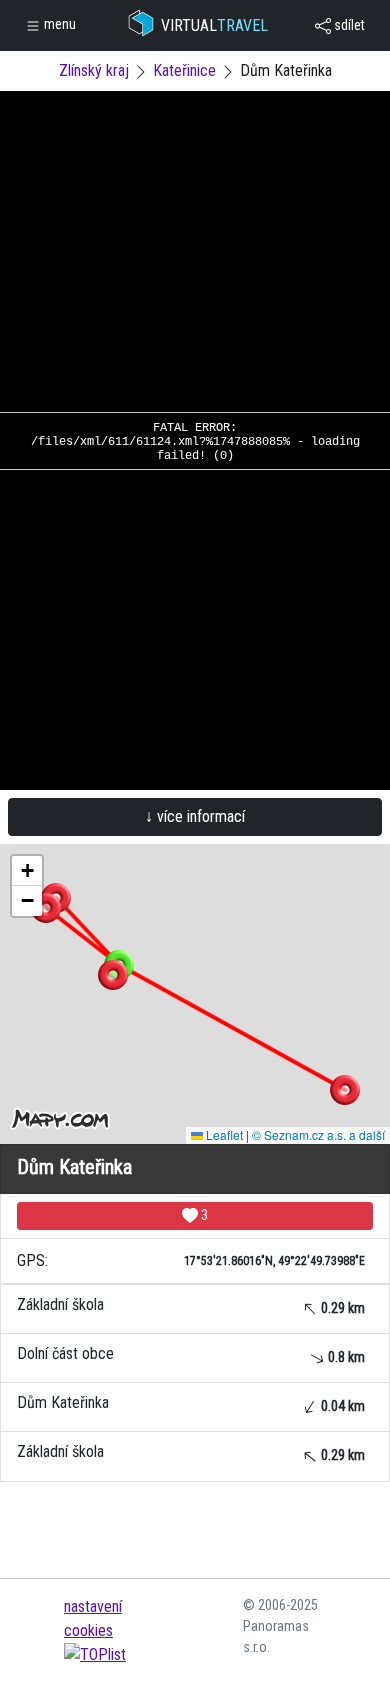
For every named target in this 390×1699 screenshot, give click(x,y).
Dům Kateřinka (191, 1403)
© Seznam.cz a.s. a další (318, 1134)
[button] (345, 1090)
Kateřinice (184, 70)
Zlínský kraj (94, 70)
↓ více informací (195, 816)
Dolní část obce (191, 1354)
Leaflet (223, 1134)
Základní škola (191, 1305)
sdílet (348, 25)
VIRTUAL (214, 25)
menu (58, 24)
